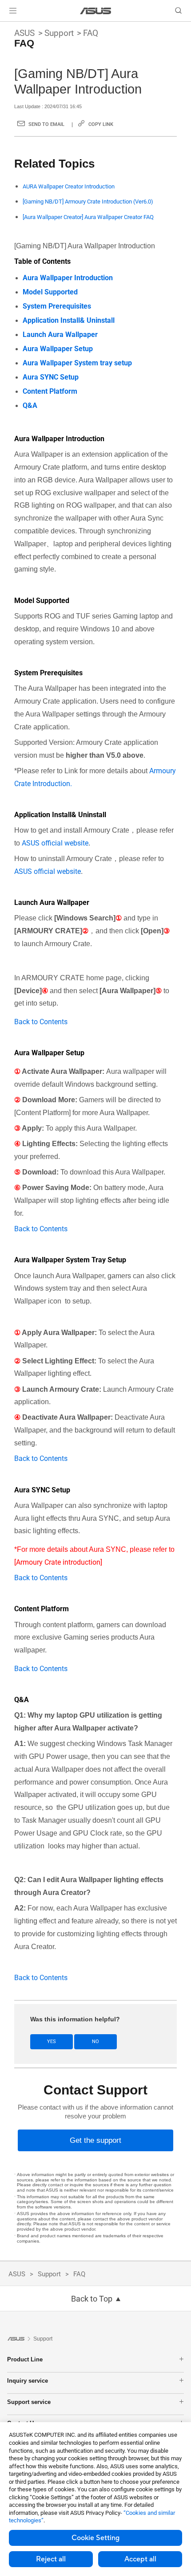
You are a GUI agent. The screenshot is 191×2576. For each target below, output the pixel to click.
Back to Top (92, 2299)
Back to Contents (41, 1022)
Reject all (51, 2559)
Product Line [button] (25, 2359)
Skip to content (5, 27)
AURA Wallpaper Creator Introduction (69, 186)
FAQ (91, 33)
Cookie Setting (95, 2538)
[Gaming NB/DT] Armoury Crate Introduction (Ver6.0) (88, 202)
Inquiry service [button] (28, 2381)
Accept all (140, 2559)
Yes (52, 2042)
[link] (96, 11)
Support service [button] (29, 2402)
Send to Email (46, 124)
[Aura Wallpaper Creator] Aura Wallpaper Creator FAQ (88, 217)
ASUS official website (55, 843)
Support (59, 33)
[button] (13, 11)
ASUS (24, 33)
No (95, 2042)
